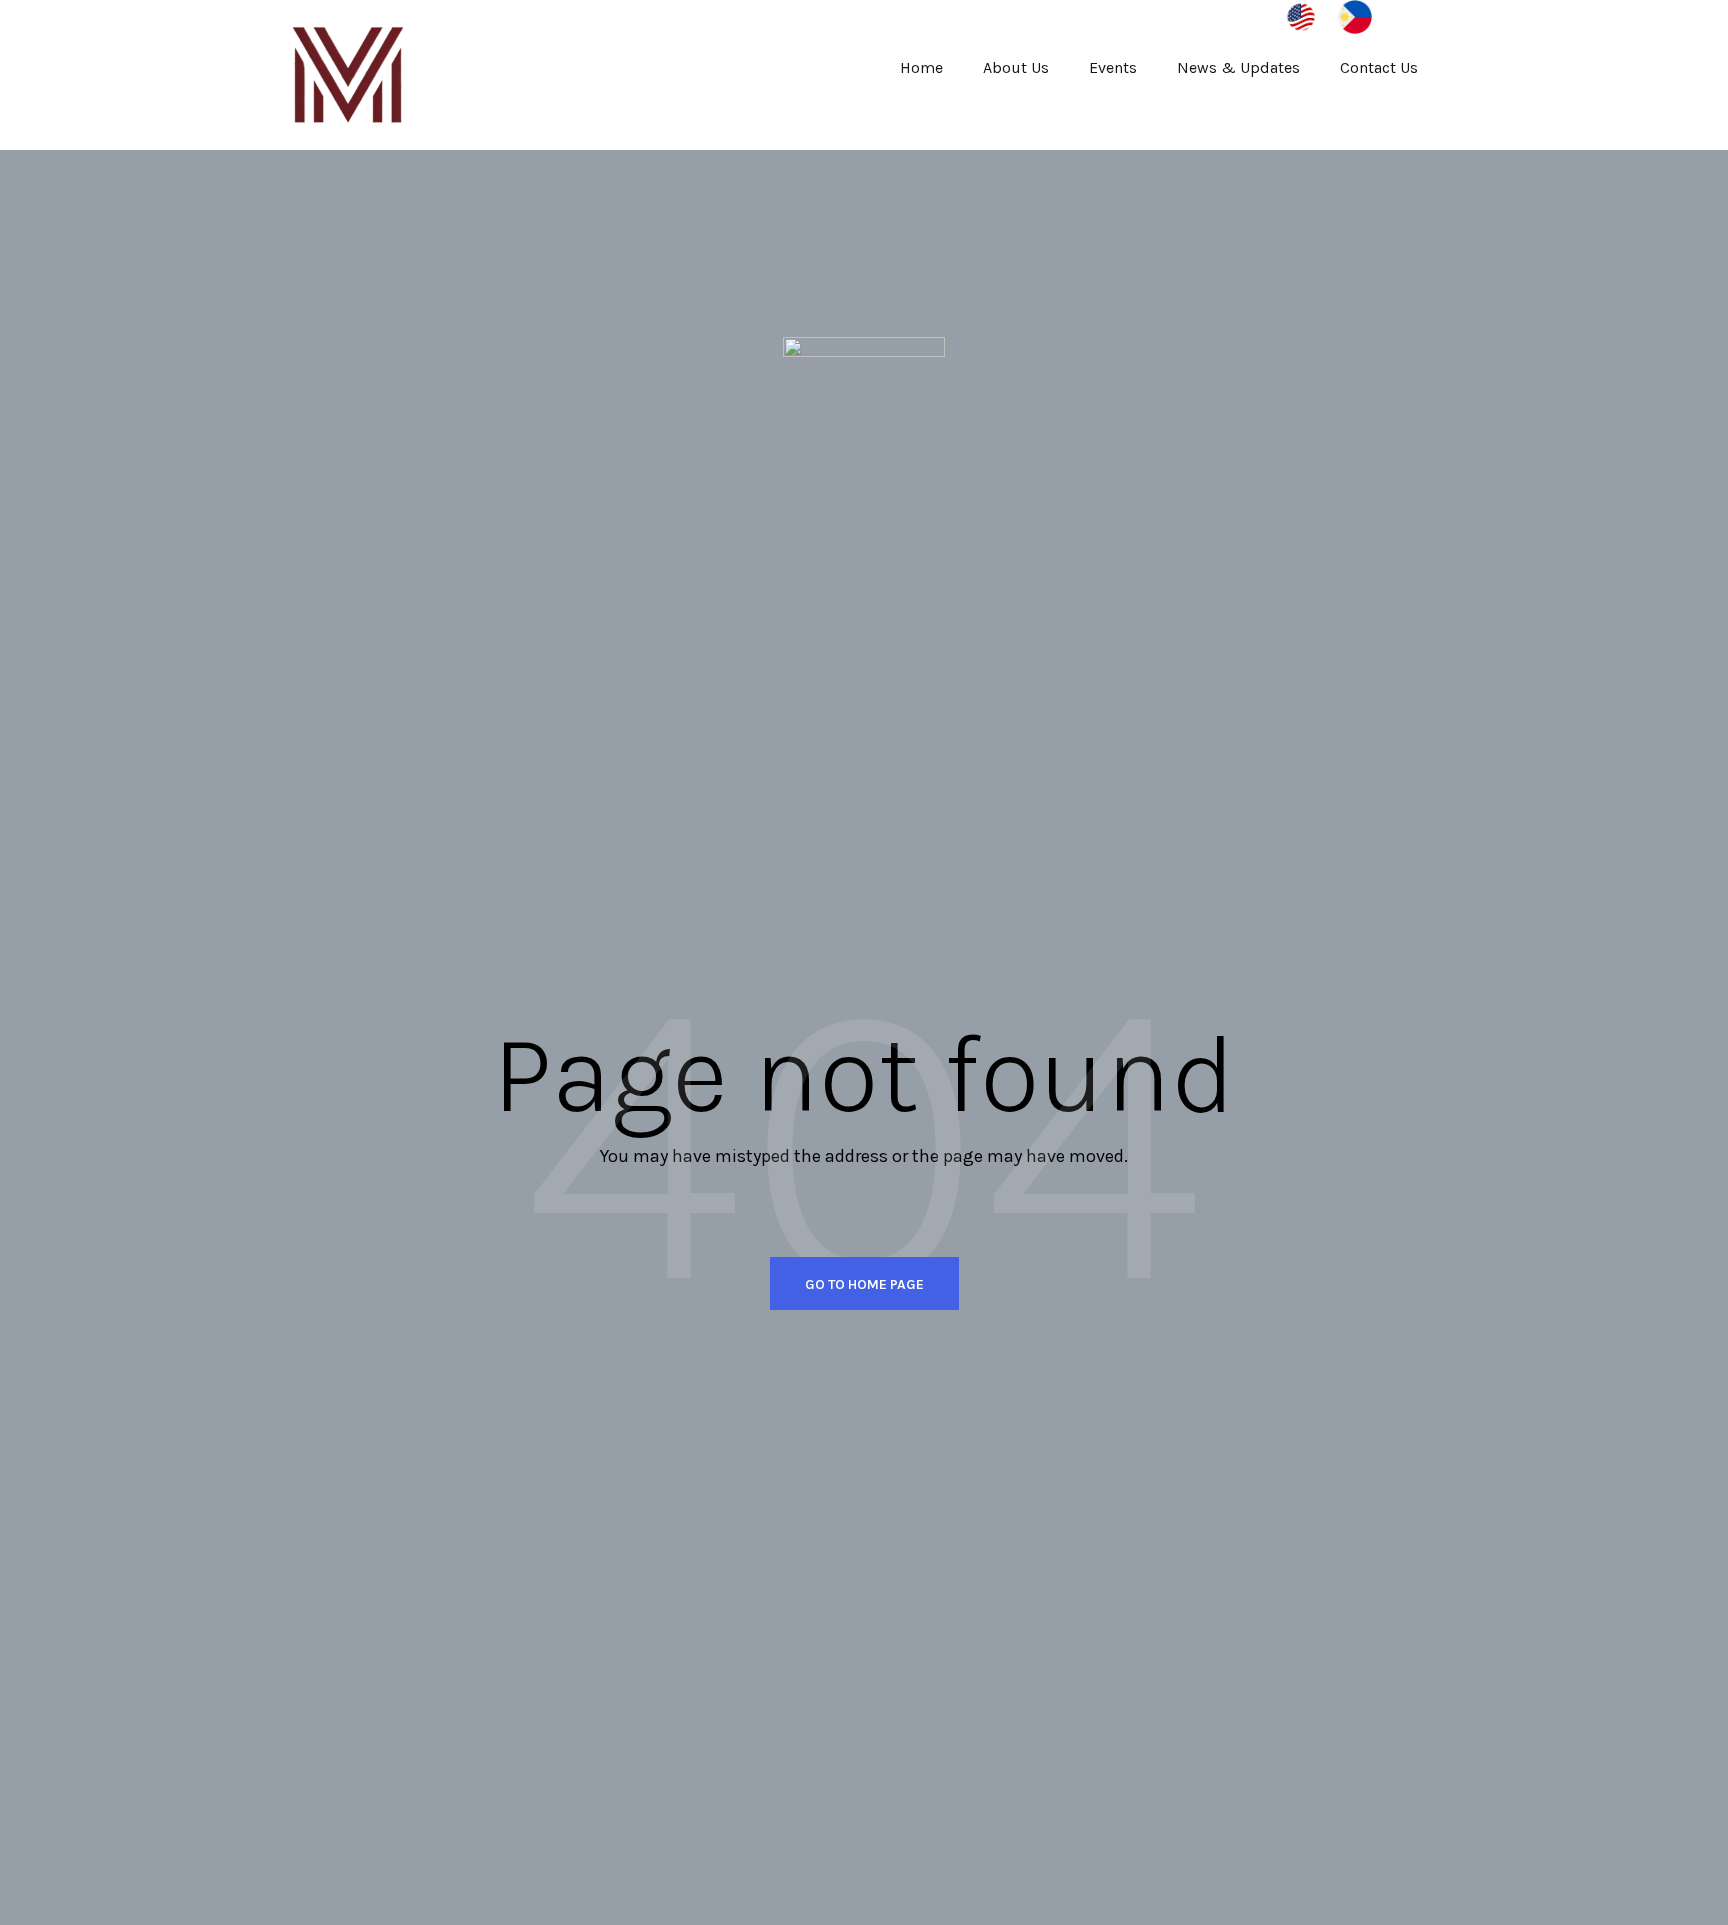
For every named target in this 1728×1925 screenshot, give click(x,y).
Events (1113, 67)
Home (921, 67)
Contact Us (1379, 67)
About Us (1016, 67)
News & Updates (1238, 67)
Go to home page (864, 1284)
